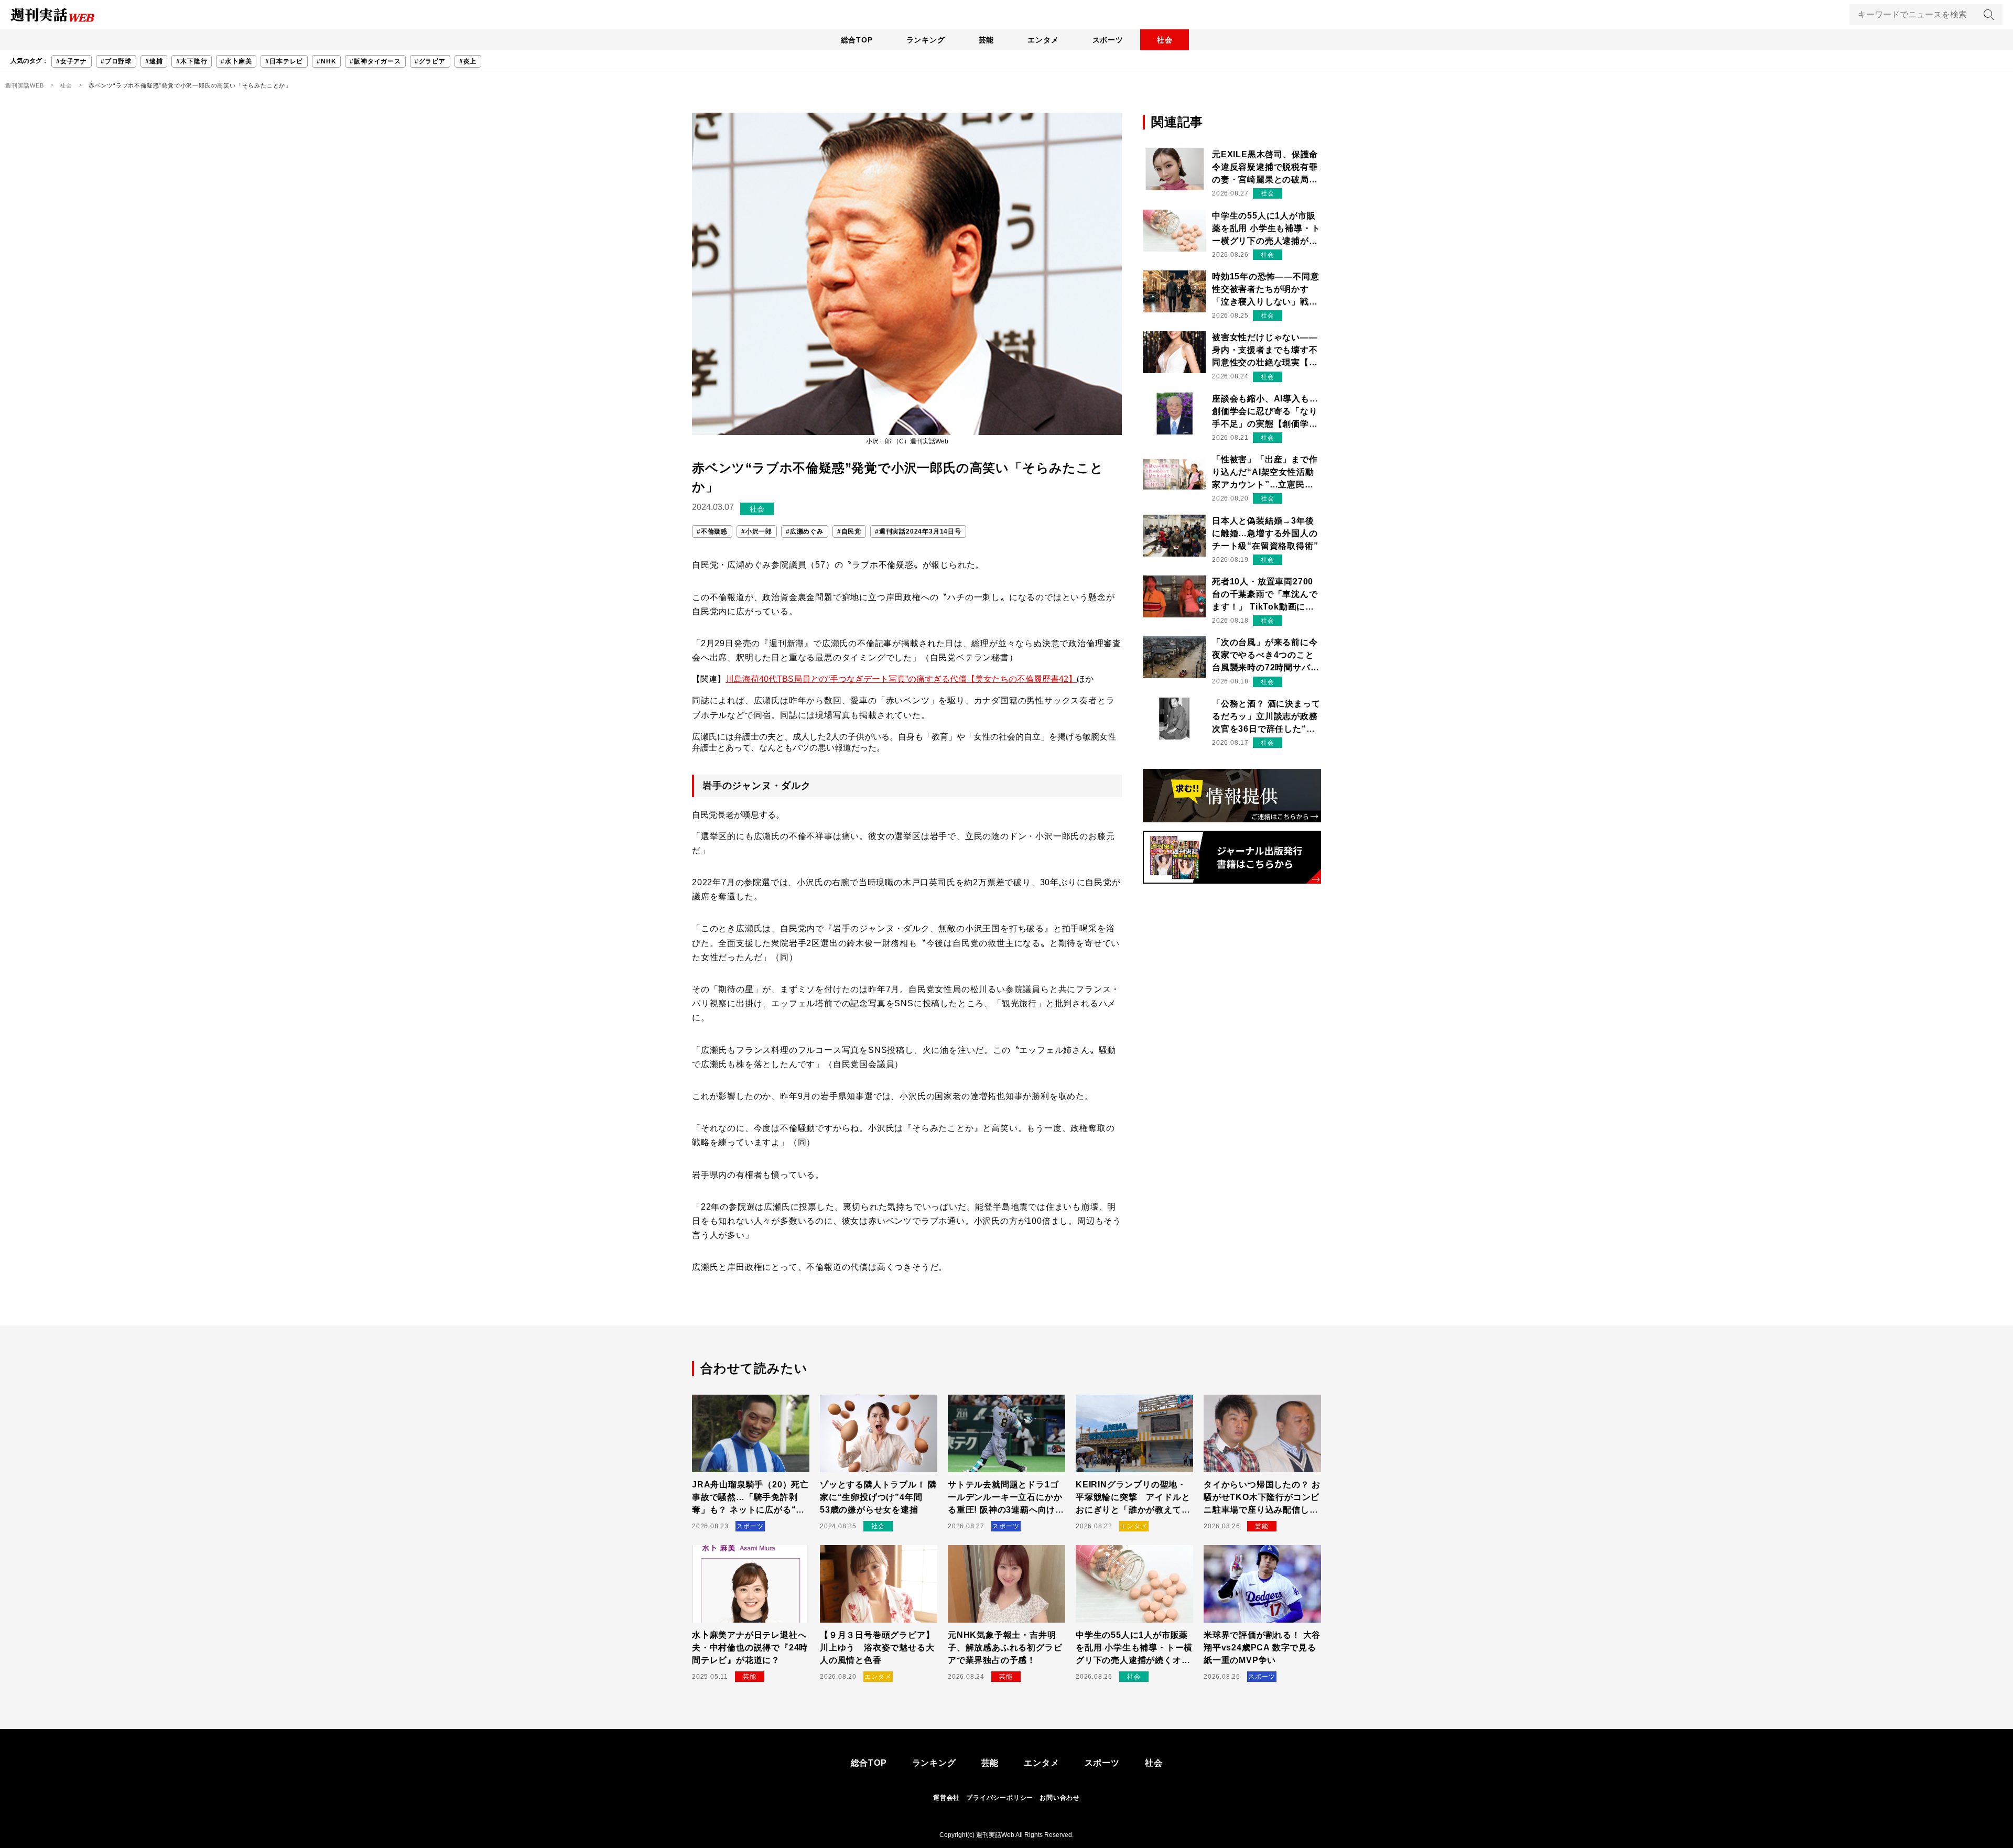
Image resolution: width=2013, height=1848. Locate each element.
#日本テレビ (284, 61)
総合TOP (857, 40)
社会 (1165, 40)
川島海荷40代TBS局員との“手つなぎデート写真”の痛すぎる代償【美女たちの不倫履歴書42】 (901, 679)
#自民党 (849, 531)
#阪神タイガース (375, 61)
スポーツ (1108, 40)
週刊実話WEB (25, 85)
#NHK (326, 61)
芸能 (987, 40)
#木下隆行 (192, 61)
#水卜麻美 (236, 61)
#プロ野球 (116, 61)
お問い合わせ (1060, 1798)
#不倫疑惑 (712, 531)
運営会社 (946, 1798)
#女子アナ (72, 61)
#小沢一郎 (757, 531)
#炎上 (468, 61)
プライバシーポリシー (1000, 1798)
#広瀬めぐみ (805, 531)
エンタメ (1043, 40)
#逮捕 (154, 61)
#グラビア (430, 61)
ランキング (926, 40)
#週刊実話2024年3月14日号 (918, 531)
